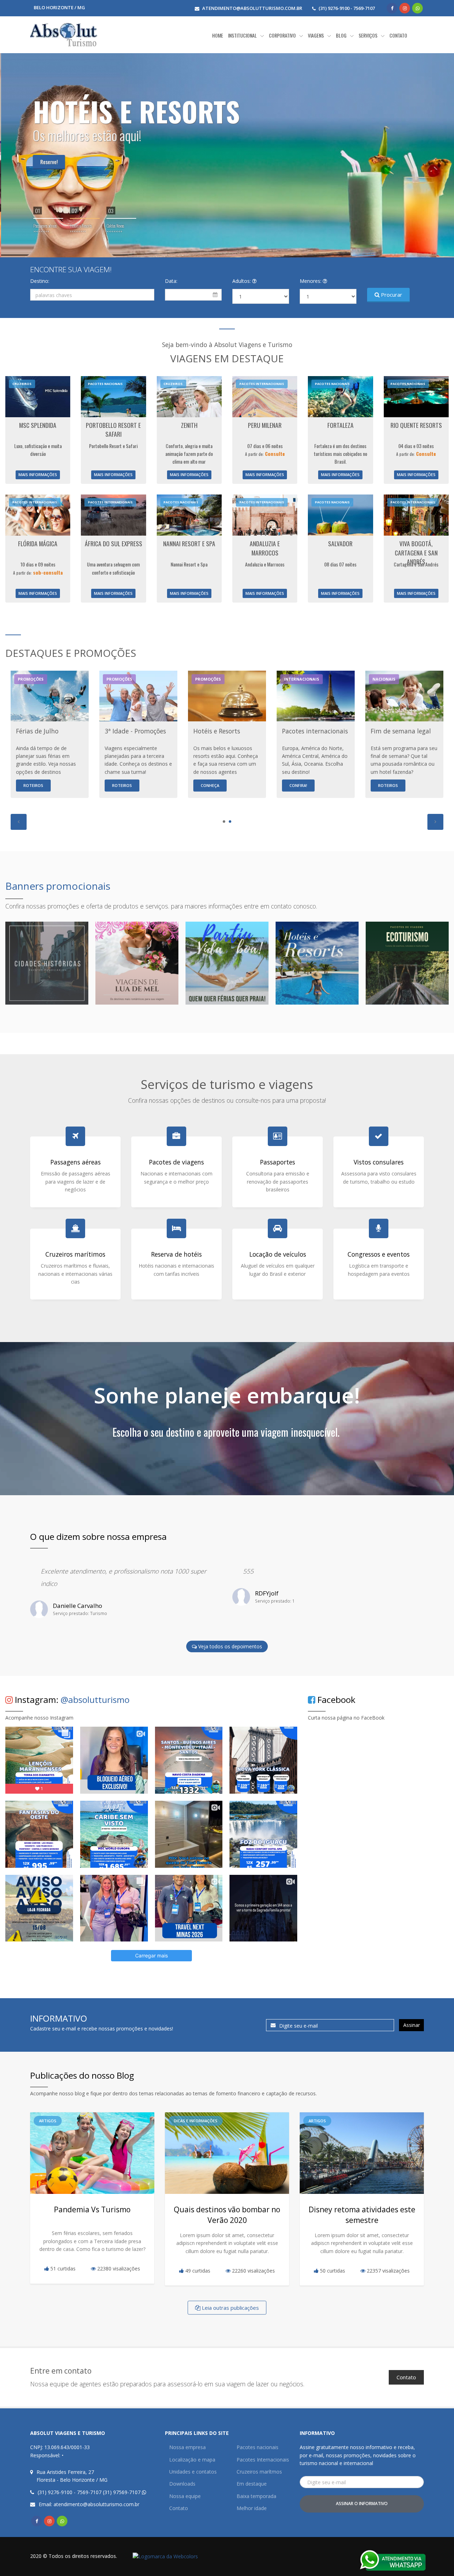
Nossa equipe (185, 2496)
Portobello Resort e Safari (113, 430)
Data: (171, 281)
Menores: (311, 281)
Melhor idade (252, 2508)
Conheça (210, 785)
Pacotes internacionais (315, 731)
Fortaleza (340, 425)
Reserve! (48, 162)
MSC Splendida (38, 425)
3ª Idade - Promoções (135, 731)
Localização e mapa (192, 2460)
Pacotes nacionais (258, 2447)
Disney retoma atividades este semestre (362, 2215)
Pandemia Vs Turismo (92, 2209)
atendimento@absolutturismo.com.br (252, 8)
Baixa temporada (256, 2496)
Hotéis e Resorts (217, 731)
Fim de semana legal (401, 731)
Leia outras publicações (230, 2308)
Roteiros (33, 785)
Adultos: (242, 281)
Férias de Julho (37, 731)
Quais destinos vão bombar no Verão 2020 (227, 2215)
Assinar (412, 2025)
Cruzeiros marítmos (259, 2472)
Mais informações (38, 474)
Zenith (189, 425)
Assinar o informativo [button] (362, 2504)
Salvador (340, 543)
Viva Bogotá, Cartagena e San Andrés (416, 552)
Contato (406, 2377)
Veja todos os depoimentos (229, 1646)
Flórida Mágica (38, 543)
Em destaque (252, 2484)
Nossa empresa (187, 2447)
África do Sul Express (113, 543)
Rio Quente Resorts (416, 425)
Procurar (391, 295)
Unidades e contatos (193, 2472)
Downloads (182, 2484)
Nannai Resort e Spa (189, 543)
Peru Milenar (265, 425)
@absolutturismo (95, 1700)
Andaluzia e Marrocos (265, 548)
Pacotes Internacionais (263, 2460)
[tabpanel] (138, 734)
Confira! (298, 785)
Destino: (40, 281)
